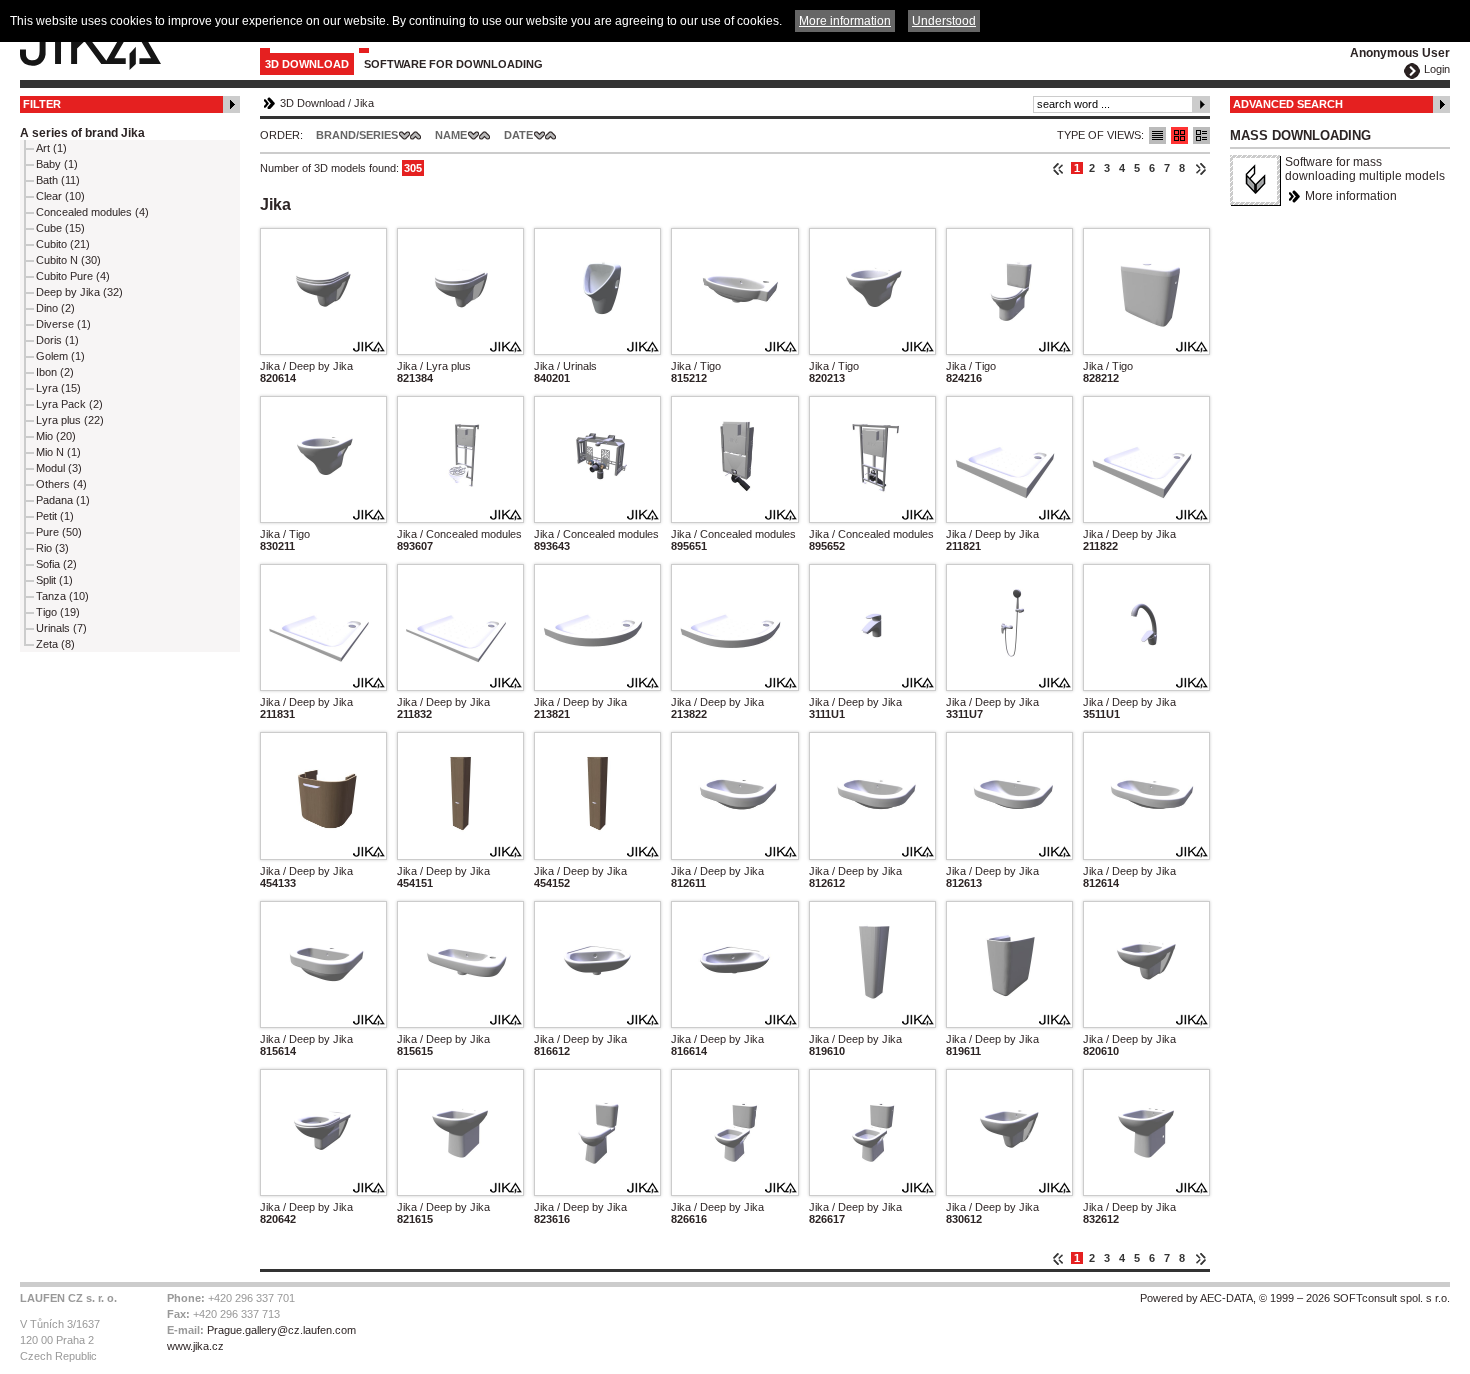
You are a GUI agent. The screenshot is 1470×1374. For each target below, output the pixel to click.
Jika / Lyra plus (434, 366)
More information (1351, 196)
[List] (1157, 135)
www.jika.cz (195, 1346)
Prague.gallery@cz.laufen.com (281, 1330)
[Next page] (1200, 168)
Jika (364, 103)
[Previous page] (1058, 168)
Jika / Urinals (565, 366)
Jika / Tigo (696, 366)
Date (518, 135)
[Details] (1201, 135)
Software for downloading (453, 64)
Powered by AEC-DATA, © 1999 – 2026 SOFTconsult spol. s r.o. (1295, 1298)
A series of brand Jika (82, 133)
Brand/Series (357, 135)
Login (1437, 69)
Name (451, 135)
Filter (42, 104)
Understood (944, 21)
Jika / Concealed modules (459, 534)
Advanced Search (1288, 104)
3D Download (307, 64)
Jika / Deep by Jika (306, 366)
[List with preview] (1179, 135)
